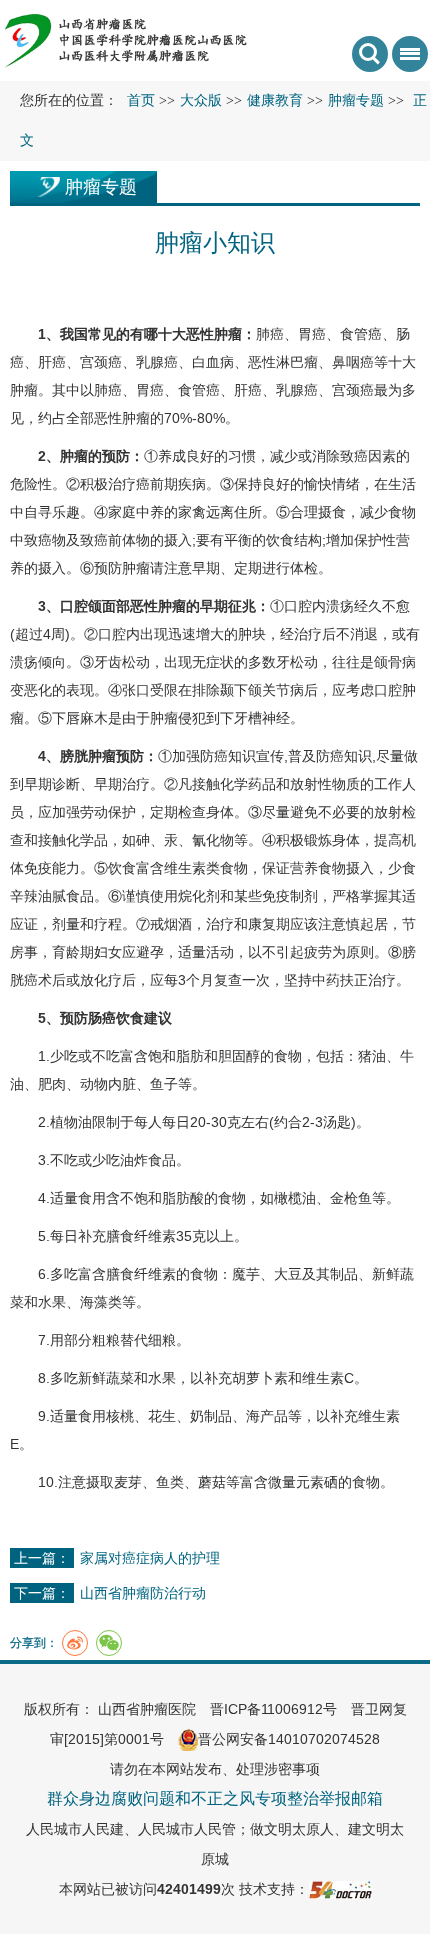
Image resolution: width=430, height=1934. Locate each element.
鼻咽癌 (353, 362)
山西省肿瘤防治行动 (143, 1593)
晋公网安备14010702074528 (289, 1739)
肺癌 (270, 334)
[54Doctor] (340, 1889)
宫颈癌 (101, 362)
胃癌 (312, 334)
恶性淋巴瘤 (283, 362)
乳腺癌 (157, 362)
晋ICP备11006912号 (273, 1709)
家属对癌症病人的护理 (150, 1558)
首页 (141, 100)
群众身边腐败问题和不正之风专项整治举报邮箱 (215, 1798)
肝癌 (52, 362)
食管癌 (361, 334)
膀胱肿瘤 (88, 756)
